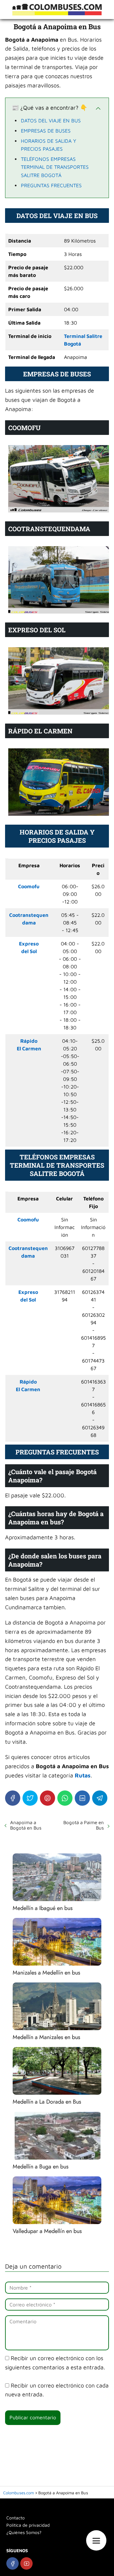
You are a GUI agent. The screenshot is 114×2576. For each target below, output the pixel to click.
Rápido (29, 1041)
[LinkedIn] (82, 1798)
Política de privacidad (28, 2525)
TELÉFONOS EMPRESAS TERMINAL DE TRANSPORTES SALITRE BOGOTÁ (55, 167)
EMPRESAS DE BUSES (46, 131)
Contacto (16, 2518)
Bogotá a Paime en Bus (84, 1825)
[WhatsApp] (65, 1798)
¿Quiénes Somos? (24, 2532)
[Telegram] (100, 1798)
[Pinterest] (47, 1798)
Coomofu (29, 886)
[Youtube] (26, 2563)
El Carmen (29, 1048)
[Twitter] (30, 1798)
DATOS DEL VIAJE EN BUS (51, 120)
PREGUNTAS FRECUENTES (51, 185)
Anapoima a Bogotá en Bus (26, 1825)
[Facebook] (13, 1798)
